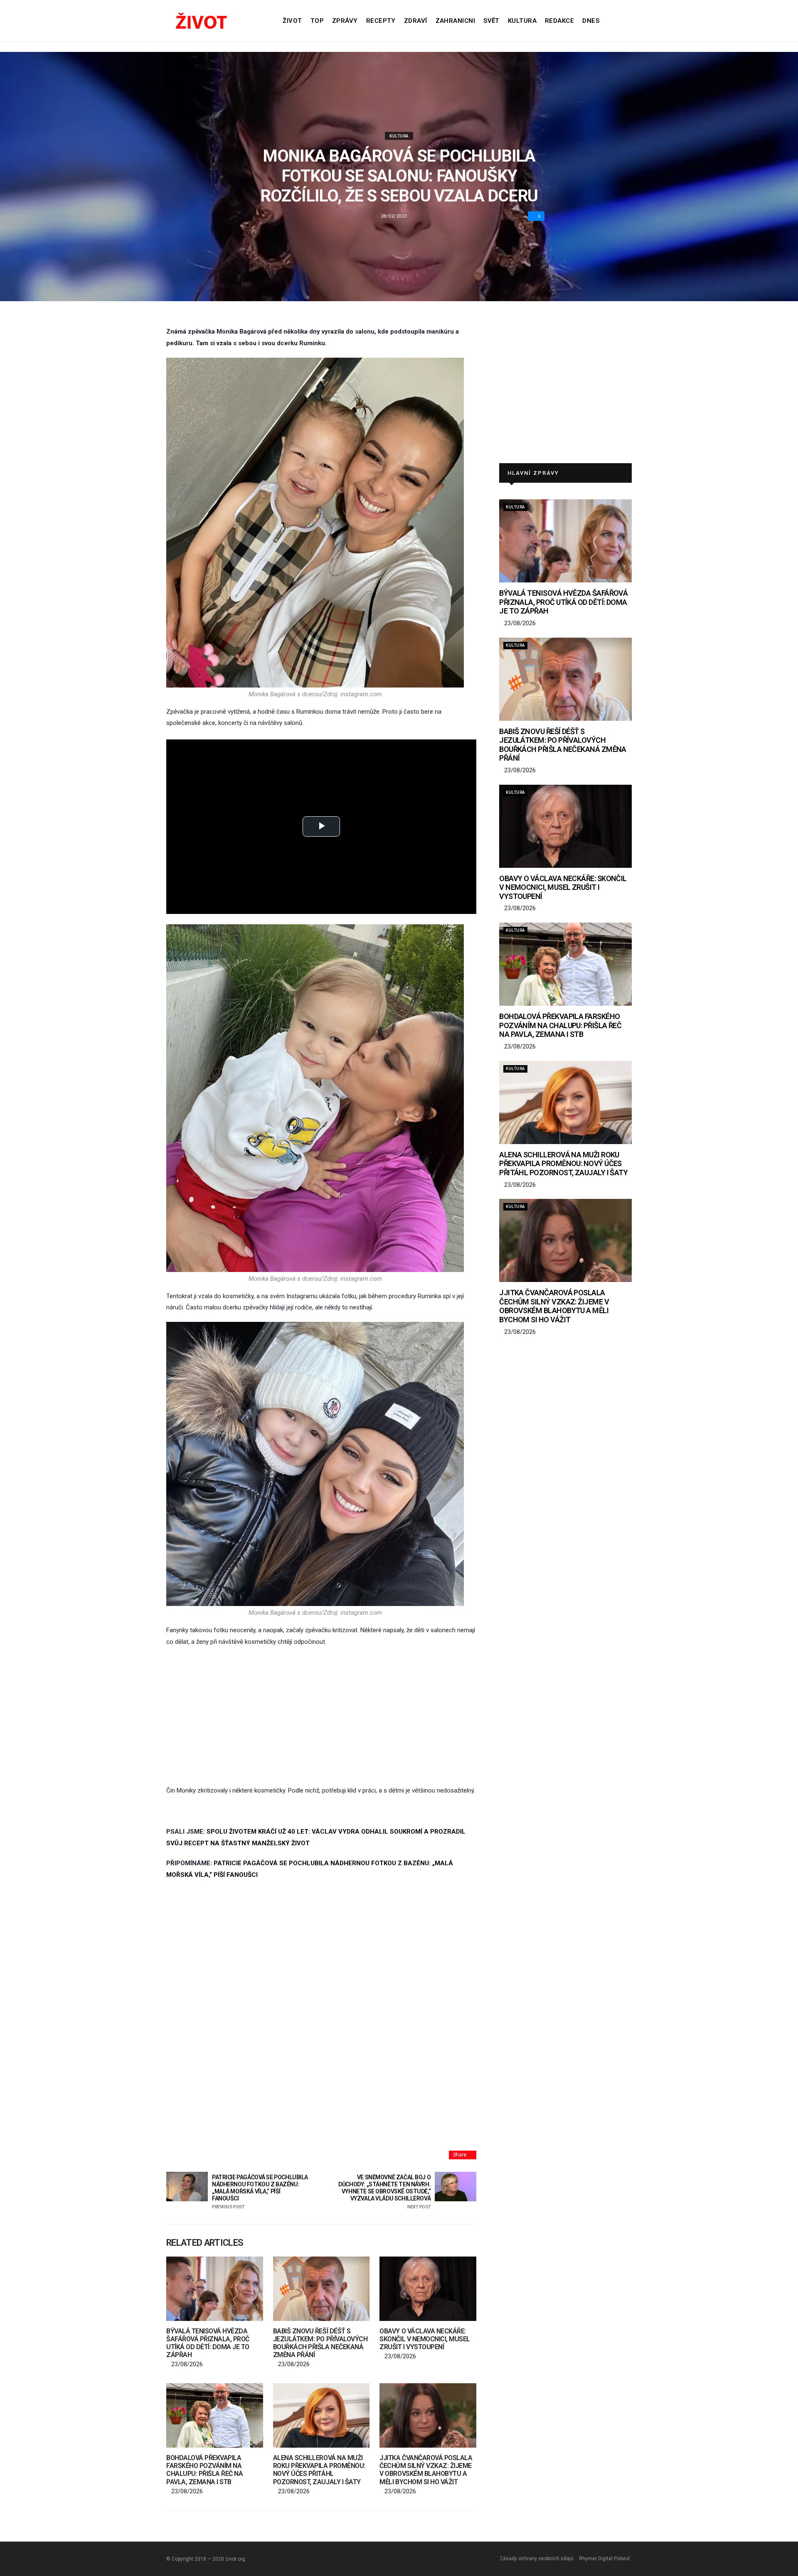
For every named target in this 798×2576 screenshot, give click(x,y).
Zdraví (416, 21)
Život (292, 21)
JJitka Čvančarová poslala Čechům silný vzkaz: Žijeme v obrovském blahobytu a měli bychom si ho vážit (426, 2470)
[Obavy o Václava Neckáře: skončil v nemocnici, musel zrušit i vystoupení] (428, 2289)
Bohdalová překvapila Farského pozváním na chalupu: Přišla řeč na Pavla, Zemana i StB (204, 2470)
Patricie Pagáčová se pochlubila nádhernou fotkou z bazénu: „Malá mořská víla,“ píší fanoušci (260, 2192)
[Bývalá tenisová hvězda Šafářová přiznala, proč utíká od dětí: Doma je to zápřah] (215, 2289)
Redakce (559, 21)
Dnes (591, 21)
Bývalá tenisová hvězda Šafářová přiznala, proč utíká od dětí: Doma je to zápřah (208, 2343)
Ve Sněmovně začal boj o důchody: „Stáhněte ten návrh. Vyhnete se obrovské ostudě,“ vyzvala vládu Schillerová (384, 2192)
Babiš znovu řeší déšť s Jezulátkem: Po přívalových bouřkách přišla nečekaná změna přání (320, 2343)
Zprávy (345, 21)
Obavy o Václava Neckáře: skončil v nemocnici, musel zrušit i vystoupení (425, 2339)
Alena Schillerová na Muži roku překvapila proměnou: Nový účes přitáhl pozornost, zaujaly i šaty (319, 2470)
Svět (491, 21)
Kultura (522, 21)
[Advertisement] (321, 1717)
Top (317, 21)
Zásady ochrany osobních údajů (537, 2559)
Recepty (381, 21)
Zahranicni (456, 21)
